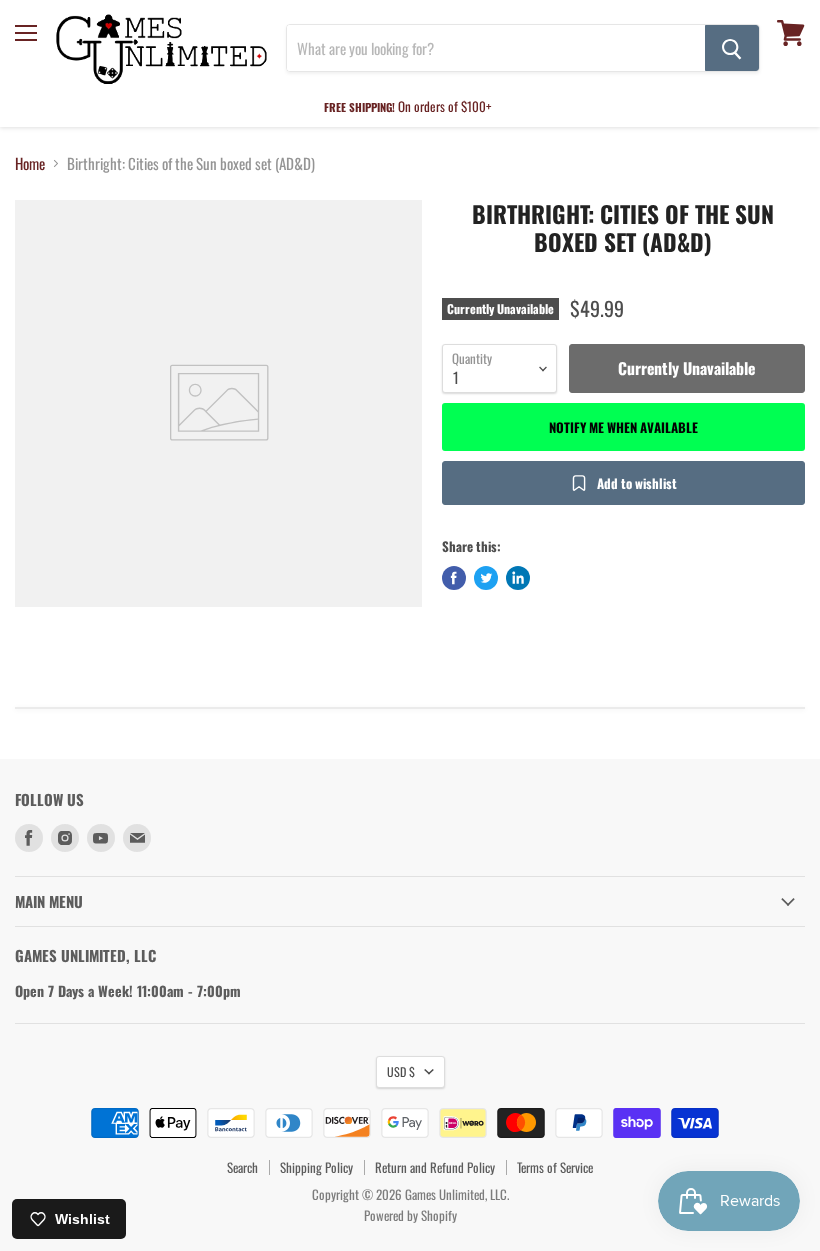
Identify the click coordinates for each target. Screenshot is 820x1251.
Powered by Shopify (410, 1215)
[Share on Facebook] (454, 578)
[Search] (732, 48)
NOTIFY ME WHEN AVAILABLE (623, 427)
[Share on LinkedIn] (518, 578)
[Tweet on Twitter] (486, 578)
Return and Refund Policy (435, 1167)
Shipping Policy (316, 1167)
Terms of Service (555, 1167)
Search (242, 1167)
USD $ (401, 1071)
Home (30, 163)
